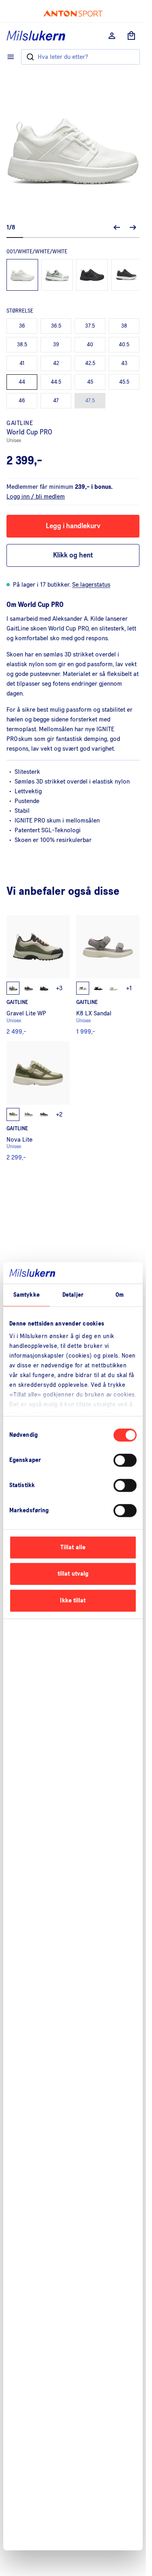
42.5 (90, 363)
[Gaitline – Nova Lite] (38, 1101)
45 (90, 382)
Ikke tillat (73, 1601)
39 (56, 345)
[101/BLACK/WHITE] (127, 275)
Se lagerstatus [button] (91, 585)
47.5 (90, 401)
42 (56, 363)
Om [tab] (120, 1295)
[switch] (125, 1460)
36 (22, 326)
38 (124, 326)
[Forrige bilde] (117, 227)
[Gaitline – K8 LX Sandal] (108, 975)
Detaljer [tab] (73, 1295)
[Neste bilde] (133, 227)
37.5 (90, 326)
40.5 (124, 345)
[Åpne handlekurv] (131, 36)
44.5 (56, 382)
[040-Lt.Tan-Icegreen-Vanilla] (57, 275)
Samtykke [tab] (27, 1295)
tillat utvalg (73, 1574)
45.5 (124, 382)
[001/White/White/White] (22, 275)
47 (56, 401)
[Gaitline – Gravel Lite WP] (38, 975)
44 (22, 382)
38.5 (22, 345)
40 (90, 345)
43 (124, 363)
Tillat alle (73, 1547)
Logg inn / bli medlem (36, 497)
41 (22, 363)
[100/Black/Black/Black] (92, 275)
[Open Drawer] (11, 57)
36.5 (56, 326)
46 (22, 401)
